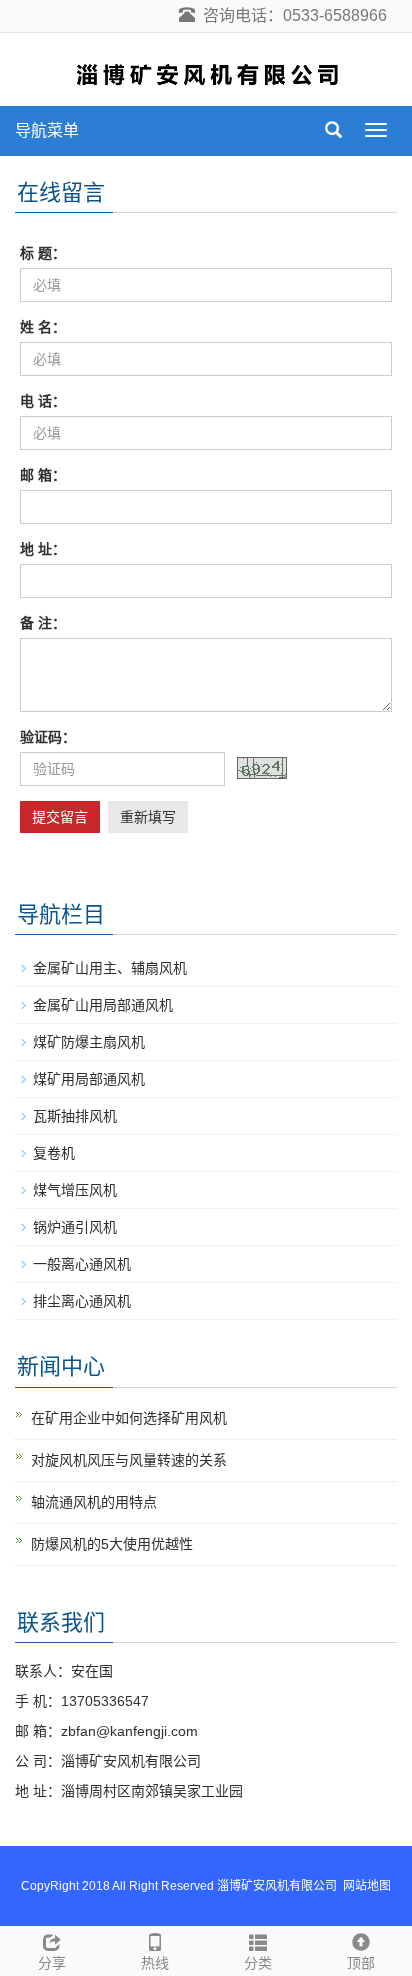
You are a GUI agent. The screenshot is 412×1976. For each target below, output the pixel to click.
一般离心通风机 (82, 1264)
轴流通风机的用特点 (94, 1502)
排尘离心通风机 (82, 1301)
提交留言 (60, 817)
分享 (52, 1963)
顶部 (361, 1963)
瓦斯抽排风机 (75, 1116)
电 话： (43, 401)
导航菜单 (47, 130)
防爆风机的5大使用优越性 (112, 1544)
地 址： (43, 549)
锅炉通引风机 (75, 1227)
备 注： (43, 623)
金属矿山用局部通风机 (103, 1005)
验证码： (48, 737)
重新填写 (148, 817)
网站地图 (367, 1886)
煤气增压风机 (75, 1190)
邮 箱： (43, 475)
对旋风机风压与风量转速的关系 (129, 1460)
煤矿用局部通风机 (89, 1079)
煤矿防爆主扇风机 (89, 1042)
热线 (155, 1963)
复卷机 (54, 1153)
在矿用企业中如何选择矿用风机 (129, 1418)
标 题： (43, 253)
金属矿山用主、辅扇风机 (110, 968)
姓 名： (43, 327)
